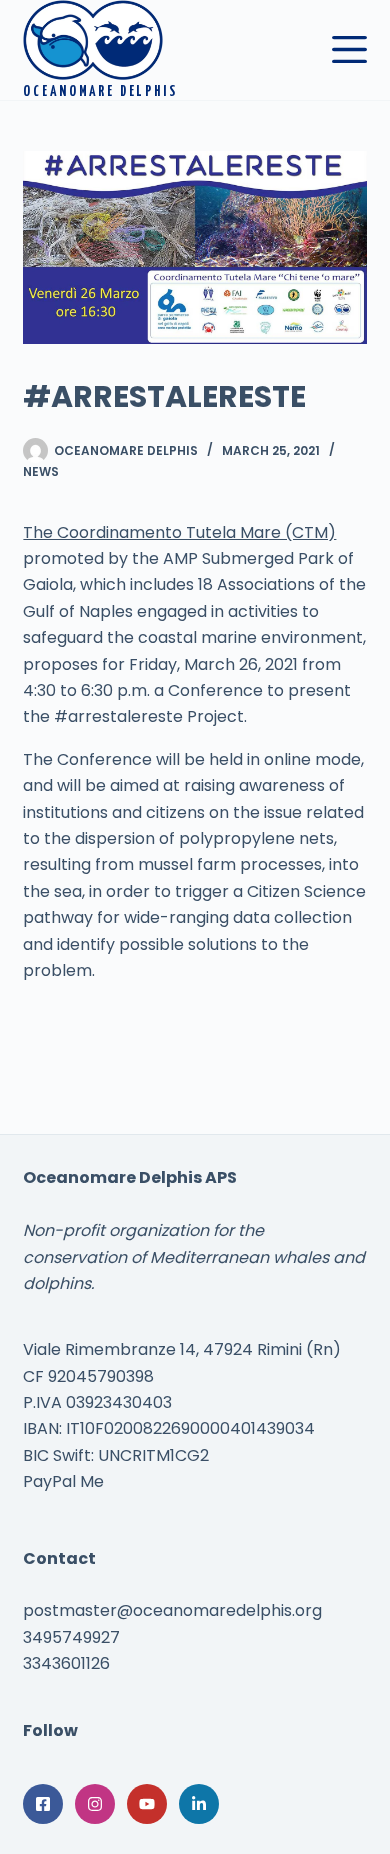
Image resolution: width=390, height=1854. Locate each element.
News (41, 471)
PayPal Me (63, 1481)
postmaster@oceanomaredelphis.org (172, 1610)
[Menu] (349, 49)
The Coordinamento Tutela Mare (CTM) (179, 532)
